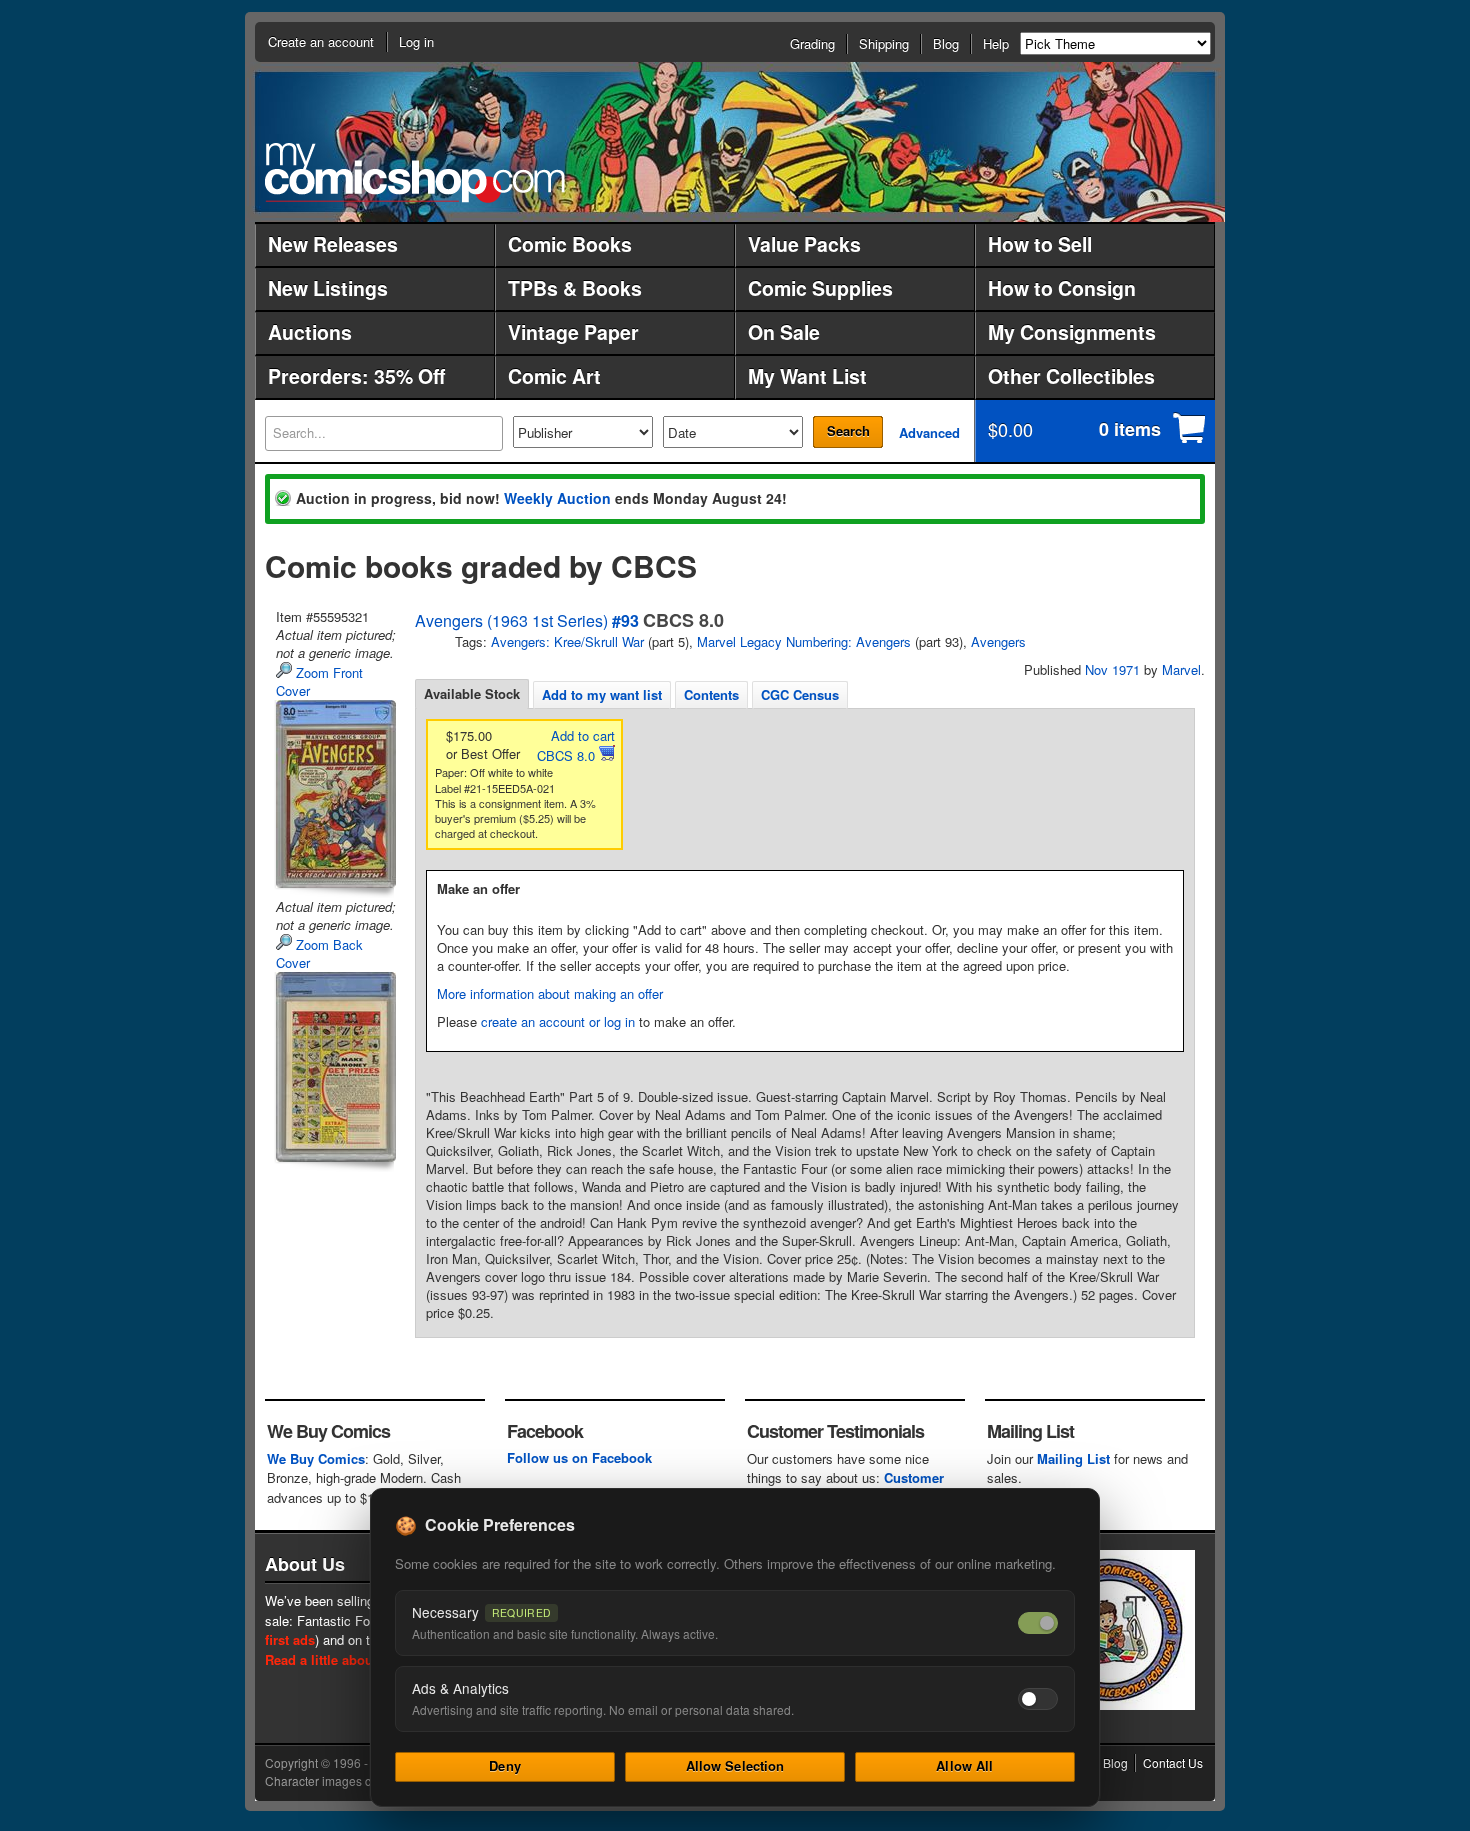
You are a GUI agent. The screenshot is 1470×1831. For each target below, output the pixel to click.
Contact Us (1173, 1762)
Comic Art (554, 376)
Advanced (929, 432)
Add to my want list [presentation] (602, 694)
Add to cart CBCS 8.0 (576, 745)
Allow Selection (735, 1765)
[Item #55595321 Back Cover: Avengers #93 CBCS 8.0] (334, 1067)
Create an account (321, 41)
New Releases (333, 244)
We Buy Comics (316, 1458)
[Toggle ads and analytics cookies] (1038, 1699)
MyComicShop (415, 172)
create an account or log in (558, 1021)
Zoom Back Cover (319, 953)
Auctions (310, 332)
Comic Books (570, 244)
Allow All (964, 1765)
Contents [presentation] (711, 694)
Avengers (998, 641)
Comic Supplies (820, 288)
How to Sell (1040, 244)
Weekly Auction (557, 498)
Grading (812, 43)
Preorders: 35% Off (356, 376)
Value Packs (804, 244)
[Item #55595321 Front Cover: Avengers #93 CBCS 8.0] (334, 794)
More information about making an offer (550, 993)
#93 (625, 620)
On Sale (784, 332)
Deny (505, 1765)
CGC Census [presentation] (800, 694)
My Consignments (1072, 332)
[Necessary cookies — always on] (1038, 1623)
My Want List (807, 376)
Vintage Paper (573, 332)
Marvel (1181, 669)
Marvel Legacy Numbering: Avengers (804, 641)
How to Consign (1062, 288)
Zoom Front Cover (319, 681)
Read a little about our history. (358, 1659)
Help (996, 43)
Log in (416, 41)
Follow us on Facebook (579, 1457)
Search (848, 430)
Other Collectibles (1071, 376)
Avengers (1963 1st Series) (511, 620)
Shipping (884, 43)
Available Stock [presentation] (472, 693)
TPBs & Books (575, 288)
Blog (946, 43)
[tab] (472, 694)
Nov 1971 (1112, 669)
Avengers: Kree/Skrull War (567, 641)
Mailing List (1073, 1458)
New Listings (328, 288)
